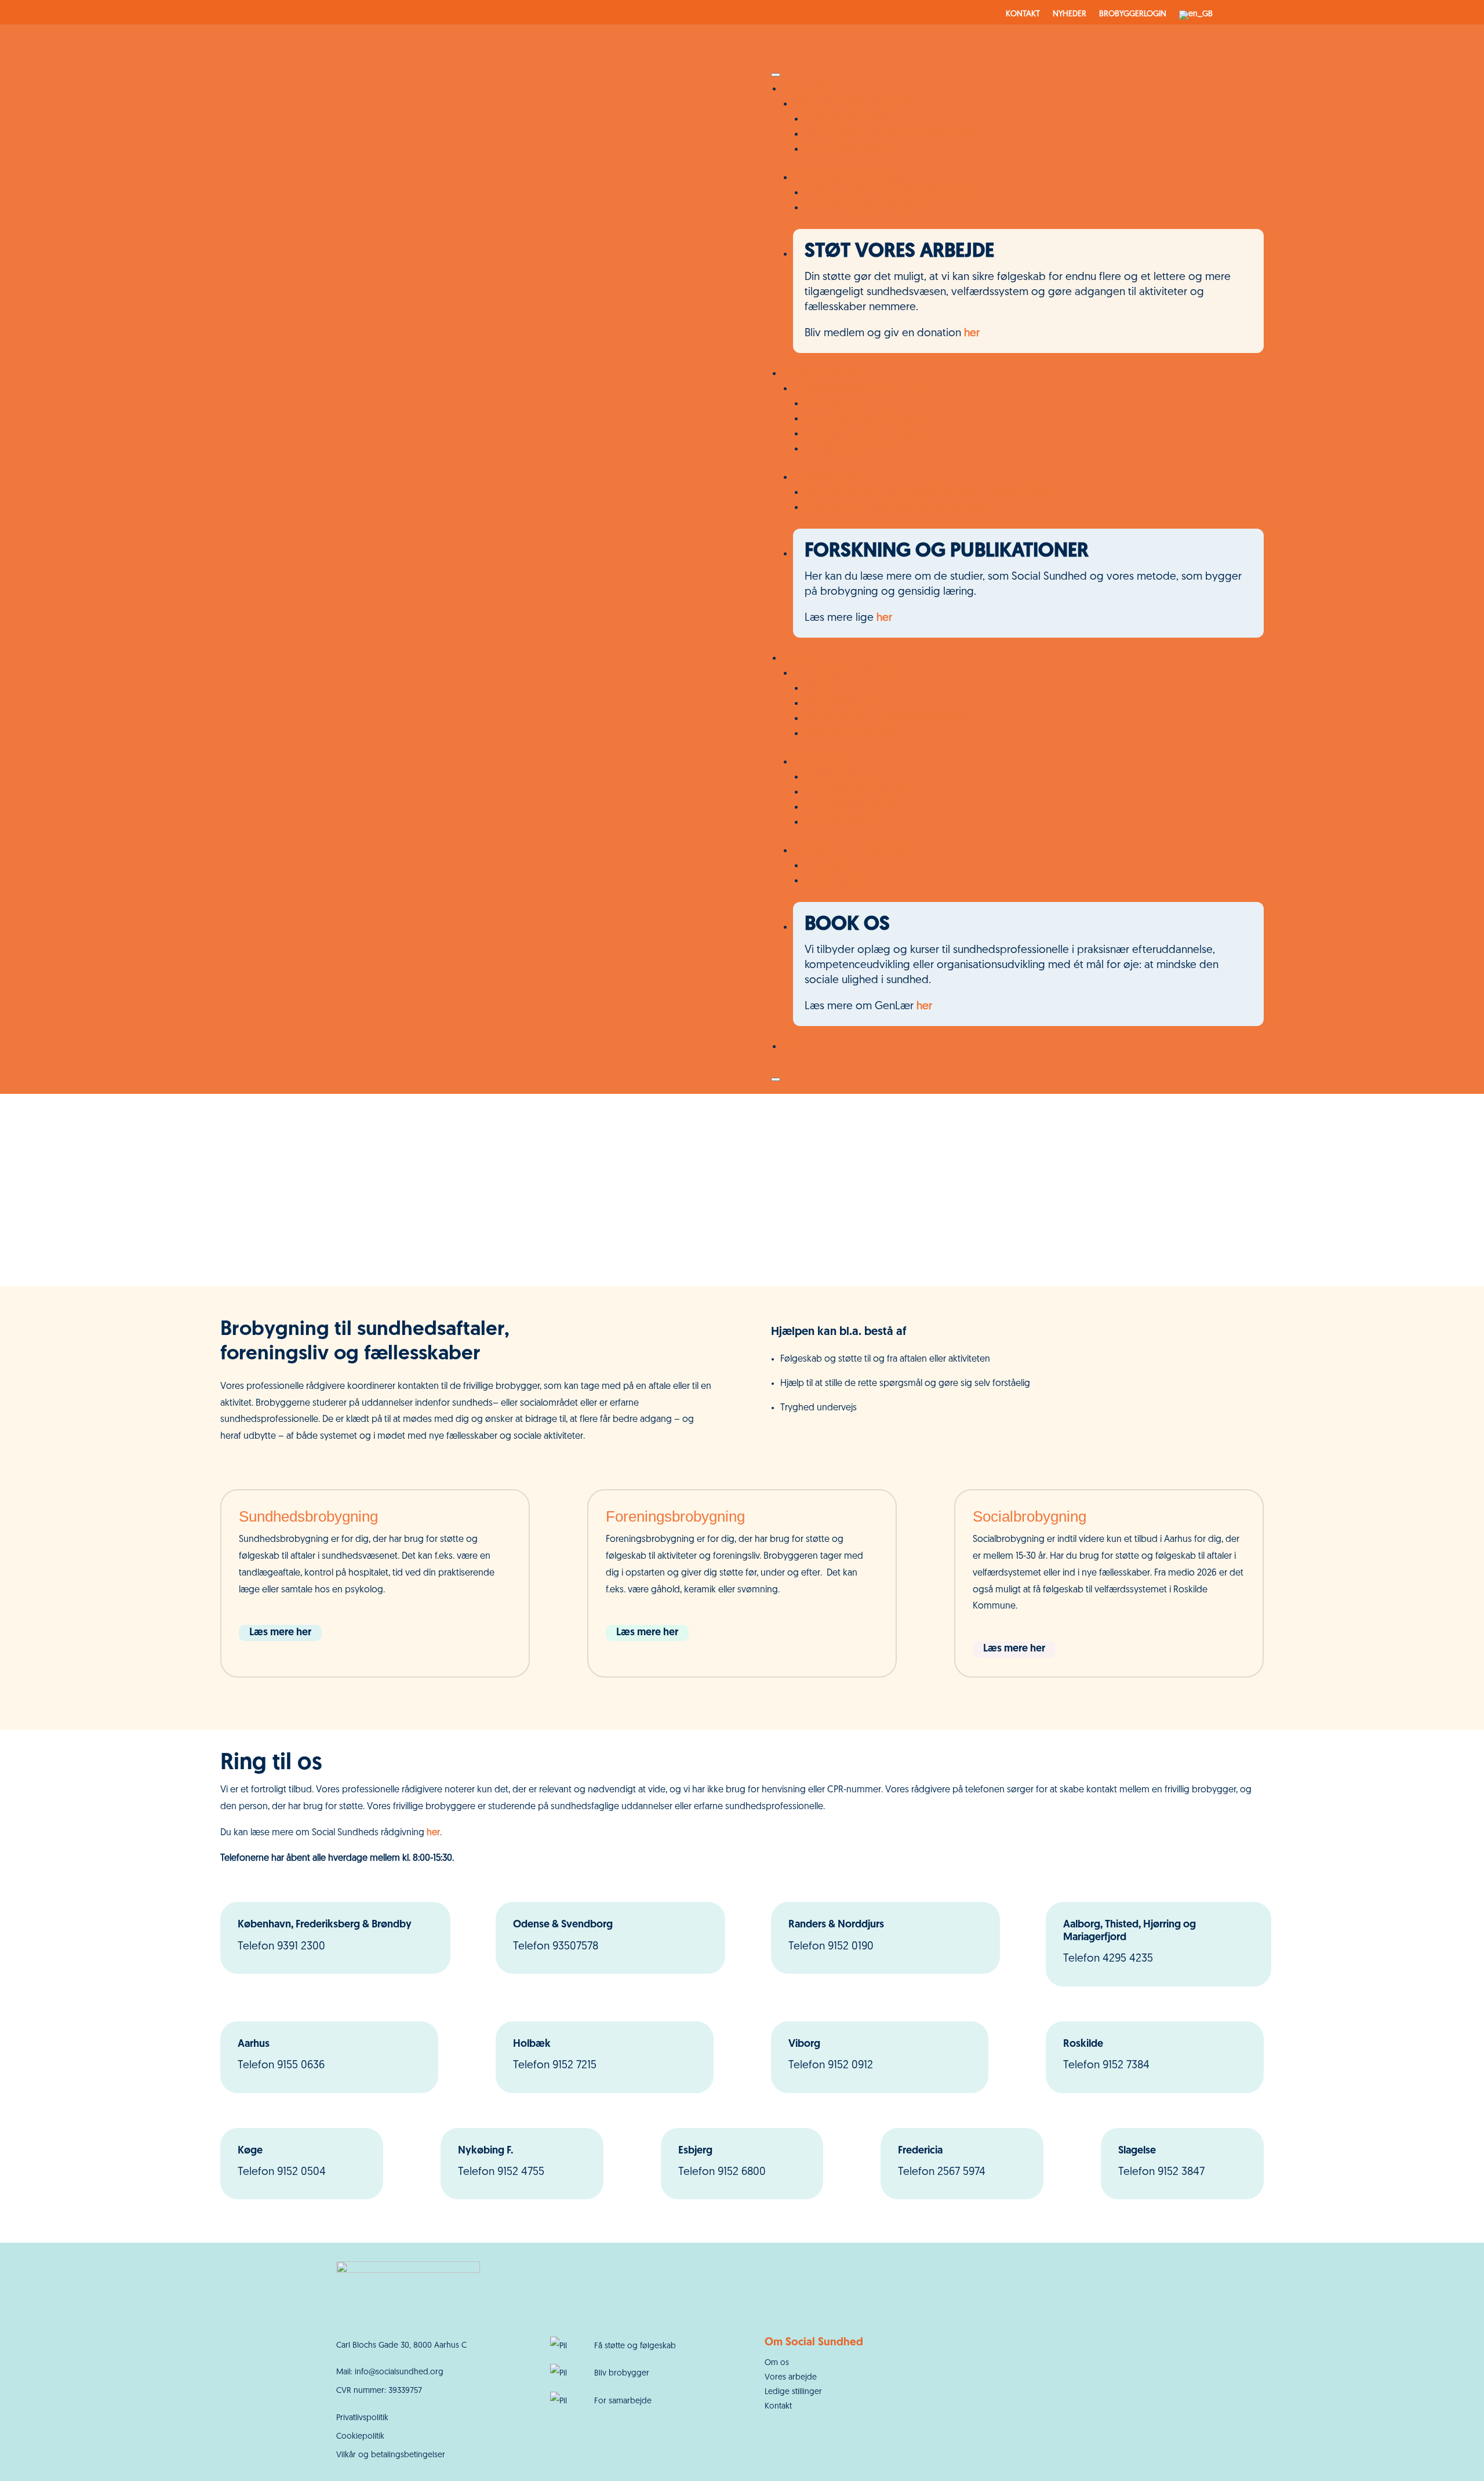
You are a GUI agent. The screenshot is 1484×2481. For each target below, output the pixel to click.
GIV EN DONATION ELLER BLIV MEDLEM (898, 134)
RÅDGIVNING (836, 703)
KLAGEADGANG (842, 822)
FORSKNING (833, 881)
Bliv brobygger (622, 2373)
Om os (777, 2363)
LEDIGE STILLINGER (850, 734)
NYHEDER (1070, 14)
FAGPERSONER (828, 477)
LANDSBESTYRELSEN (852, 807)
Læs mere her (280, 1633)
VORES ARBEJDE (819, 374)
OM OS (800, 658)
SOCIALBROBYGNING (855, 449)
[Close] (776, 1079)
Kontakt (778, 2407)
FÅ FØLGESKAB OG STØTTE (859, 389)
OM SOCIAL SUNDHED (847, 673)
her (972, 334)
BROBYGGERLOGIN (1133, 14)
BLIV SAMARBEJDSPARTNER (868, 208)
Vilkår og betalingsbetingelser (391, 2455)
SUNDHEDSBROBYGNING (864, 419)
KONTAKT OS (836, 404)
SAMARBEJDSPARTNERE (848, 178)
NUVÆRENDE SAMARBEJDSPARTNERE (891, 193)
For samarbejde (623, 2401)
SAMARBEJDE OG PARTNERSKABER (885, 719)
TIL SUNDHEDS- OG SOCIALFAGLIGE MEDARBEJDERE (929, 492)
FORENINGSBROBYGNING (865, 434)
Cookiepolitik (360, 2437)
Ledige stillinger (793, 2392)
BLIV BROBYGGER (845, 119)
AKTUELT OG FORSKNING (854, 851)
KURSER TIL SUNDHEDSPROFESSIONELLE (900, 508)
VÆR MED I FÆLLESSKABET (855, 104)
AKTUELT (825, 866)
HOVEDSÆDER (838, 777)
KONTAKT (1023, 14)
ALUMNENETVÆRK (848, 149)
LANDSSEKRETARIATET (856, 792)
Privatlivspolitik (362, 2418)
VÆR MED (805, 89)
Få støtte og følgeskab (635, 2346)
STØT (795, 1047)
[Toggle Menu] (776, 75)
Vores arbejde (791, 2378)
